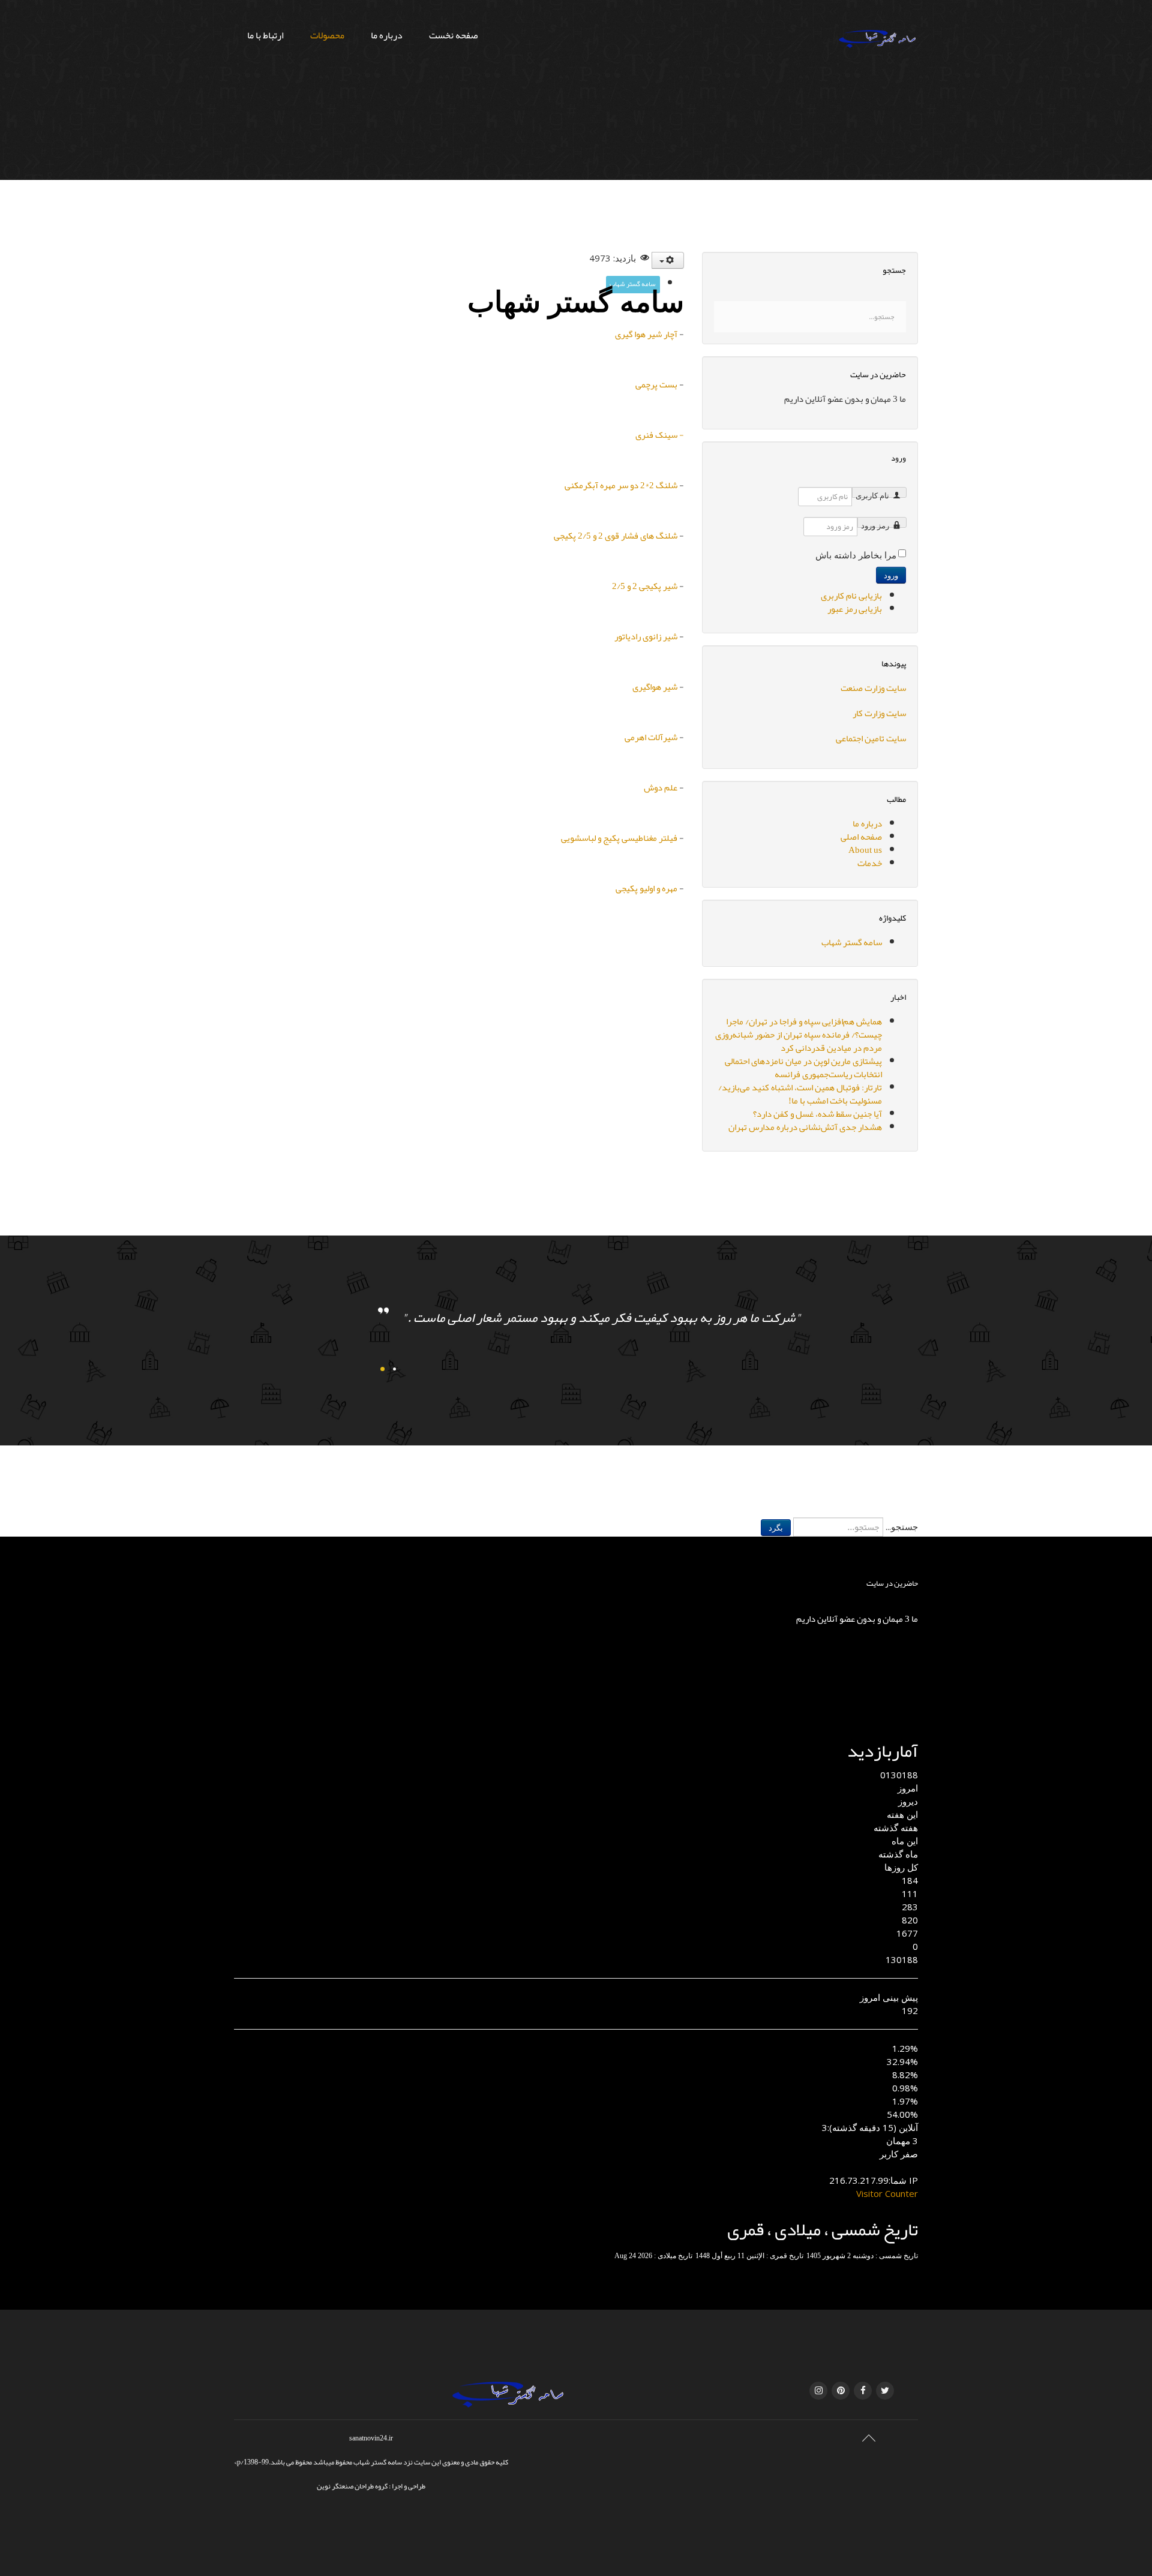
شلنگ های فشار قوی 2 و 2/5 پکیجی (616, 536)
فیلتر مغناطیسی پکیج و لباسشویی (619, 838)
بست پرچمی (656, 384)
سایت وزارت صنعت (873, 688)
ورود (891, 575)
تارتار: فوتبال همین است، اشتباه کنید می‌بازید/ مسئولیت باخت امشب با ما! (800, 1094)
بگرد (776, 1528)
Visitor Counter (887, 2193)
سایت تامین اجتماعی (871, 738)
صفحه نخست (453, 35)
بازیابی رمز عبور (855, 609)
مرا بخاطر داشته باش (856, 555)
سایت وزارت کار (879, 713)
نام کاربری (872, 495)
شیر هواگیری (655, 687)
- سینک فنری (660, 435)
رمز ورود (875, 525)
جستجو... (902, 1526)
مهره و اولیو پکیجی (646, 888)
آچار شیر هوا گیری (646, 334)
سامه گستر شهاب (633, 284)
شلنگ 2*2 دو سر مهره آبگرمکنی (621, 485)
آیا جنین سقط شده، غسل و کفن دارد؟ (817, 1114)
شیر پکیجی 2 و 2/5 (645, 586)
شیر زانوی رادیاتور (646, 636)
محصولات (327, 35)
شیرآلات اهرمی (651, 737)
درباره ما (387, 35)
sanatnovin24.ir (371, 2438)
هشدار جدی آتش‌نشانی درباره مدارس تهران (805, 1127)
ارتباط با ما (265, 35)
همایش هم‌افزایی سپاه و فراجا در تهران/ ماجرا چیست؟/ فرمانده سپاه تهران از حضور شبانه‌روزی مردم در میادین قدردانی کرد (799, 1035)
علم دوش (661, 787)
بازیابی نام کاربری (851, 596)
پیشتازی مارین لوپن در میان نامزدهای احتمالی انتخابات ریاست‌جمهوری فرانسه (803, 1068)
